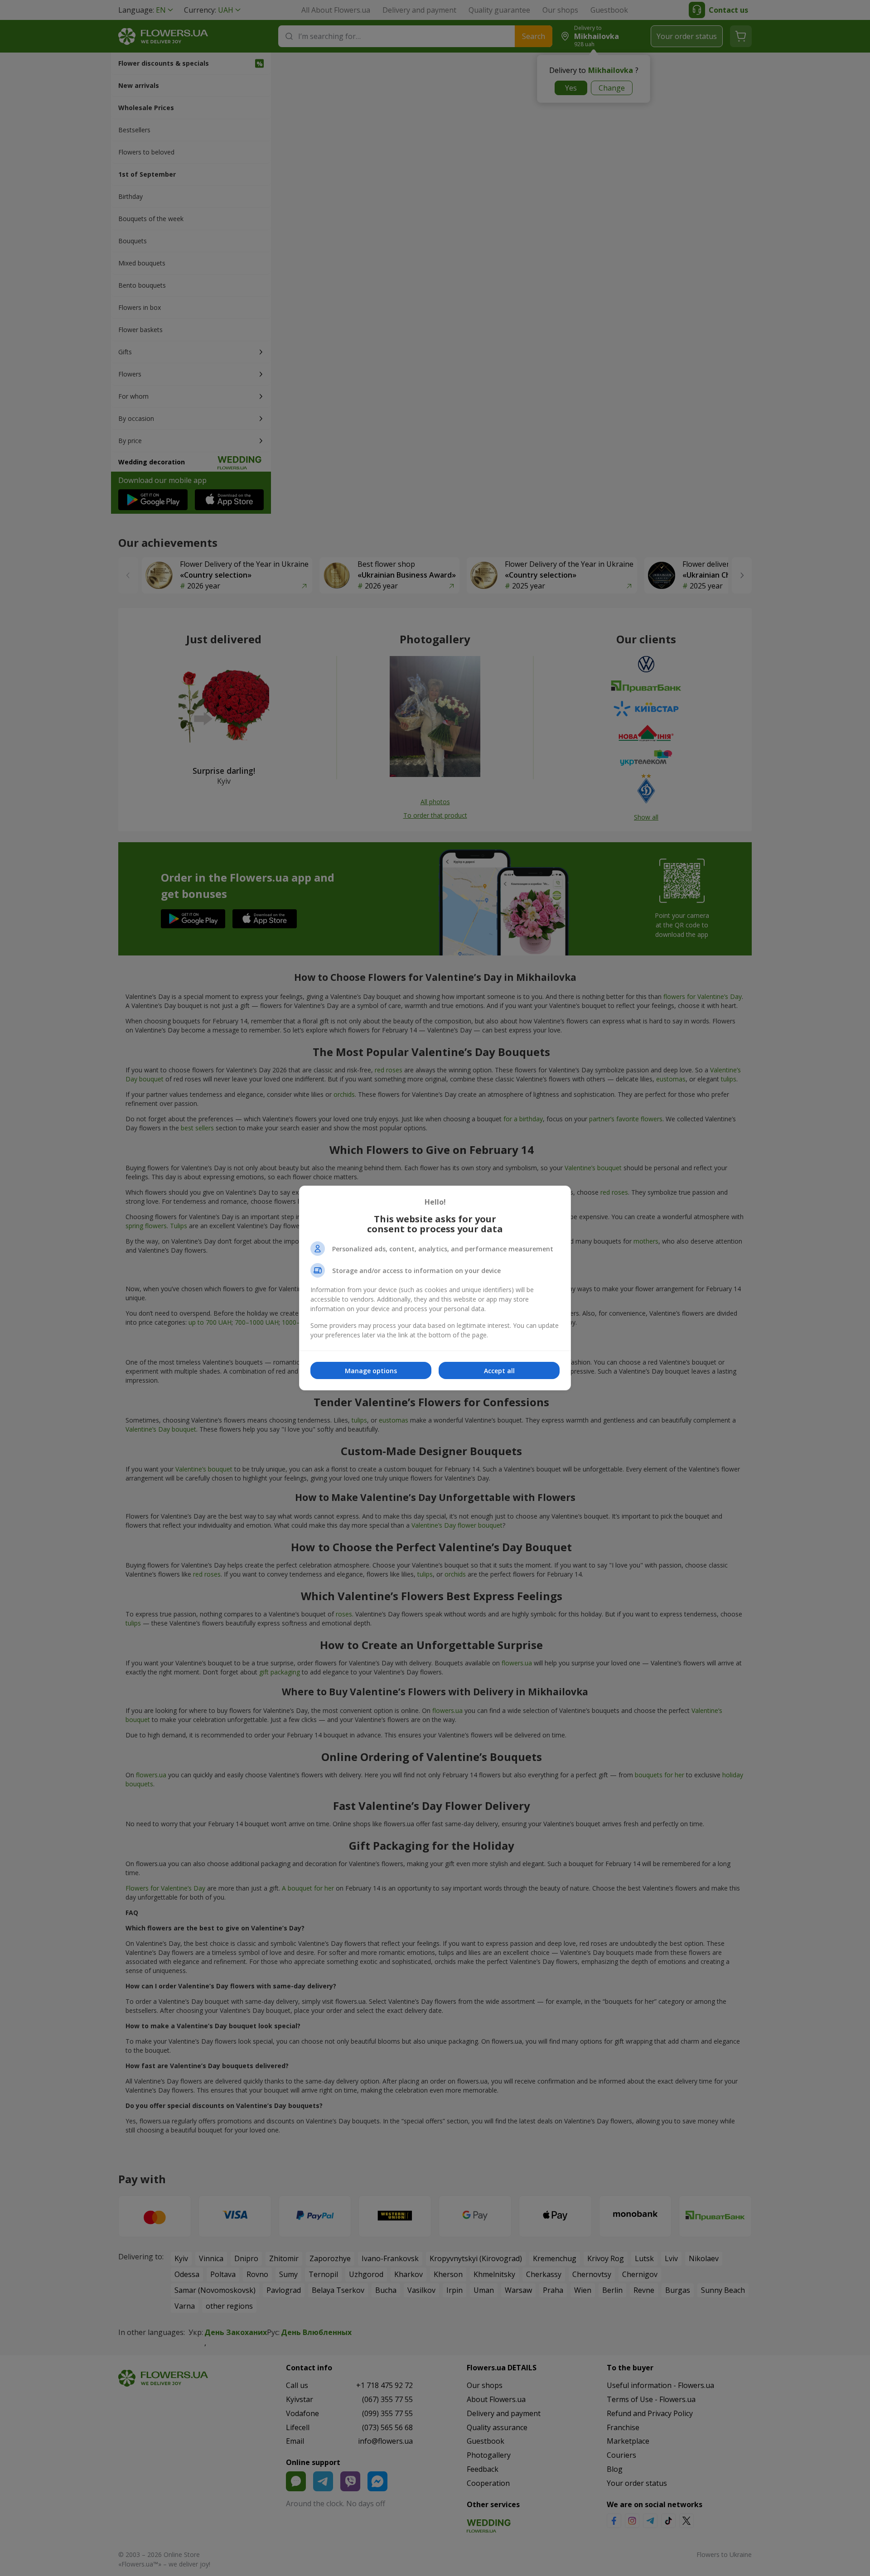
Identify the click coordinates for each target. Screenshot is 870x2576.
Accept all (499, 1371)
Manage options (371, 1371)
